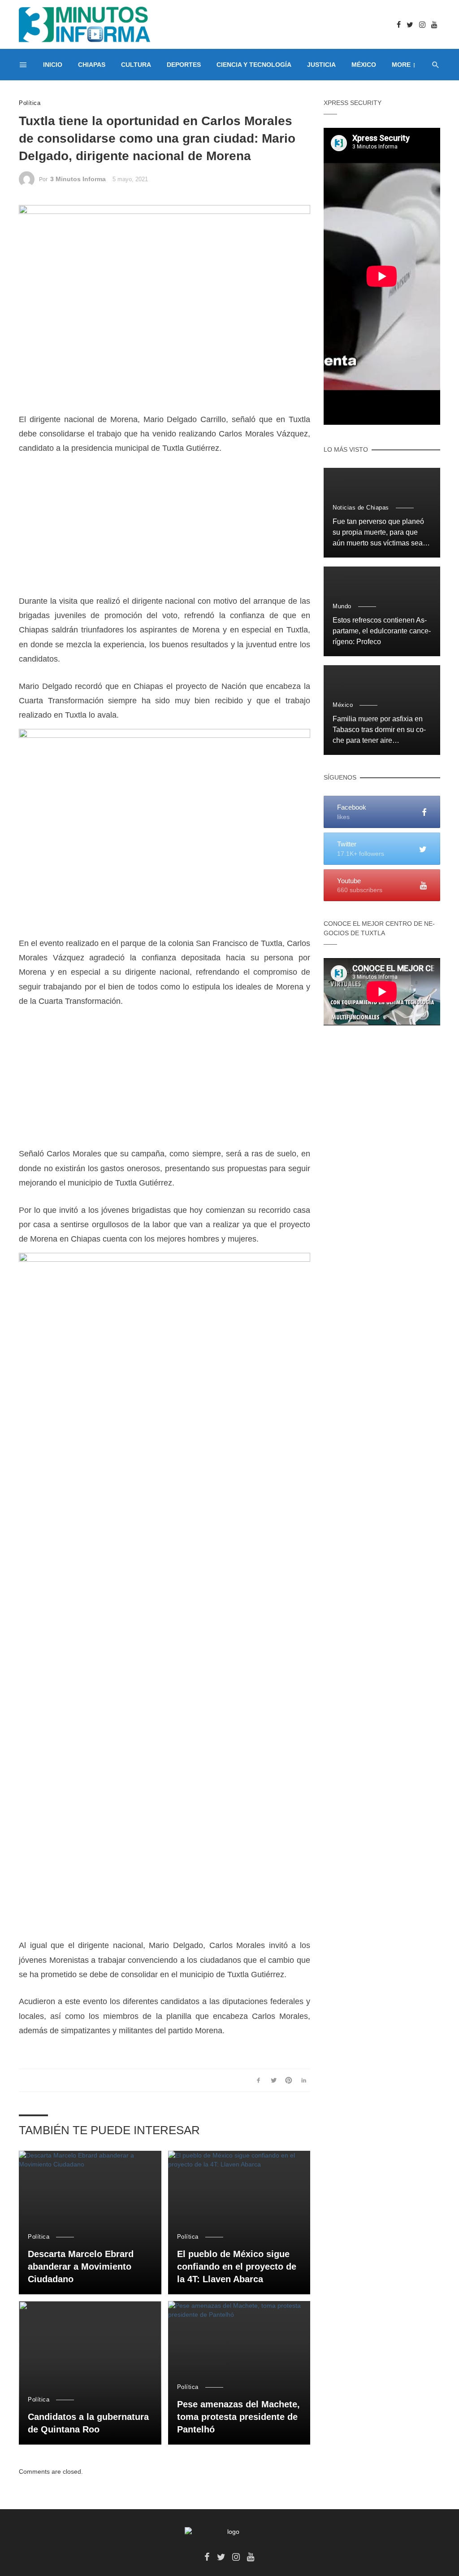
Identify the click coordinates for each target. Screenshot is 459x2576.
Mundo (342, 606)
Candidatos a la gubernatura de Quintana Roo (88, 2423)
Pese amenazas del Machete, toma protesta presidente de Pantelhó (238, 2417)
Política (30, 103)
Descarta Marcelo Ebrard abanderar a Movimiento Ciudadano (81, 2267)
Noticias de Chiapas (361, 508)
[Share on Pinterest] (289, 2080)
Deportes (184, 65)
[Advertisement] (165, 531)
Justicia (321, 65)
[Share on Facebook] (258, 2080)
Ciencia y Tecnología (254, 65)
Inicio (53, 65)
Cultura (136, 65)
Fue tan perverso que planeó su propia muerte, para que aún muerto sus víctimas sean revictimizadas (380, 533)
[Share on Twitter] (274, 2080)
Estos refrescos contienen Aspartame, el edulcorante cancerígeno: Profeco (382, 631)
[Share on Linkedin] (304, 2080)
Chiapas (92, 65)
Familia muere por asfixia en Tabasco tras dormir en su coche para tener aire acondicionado (379, 730)
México (364, 65)
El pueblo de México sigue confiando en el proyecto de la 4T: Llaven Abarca (237, 2267)
